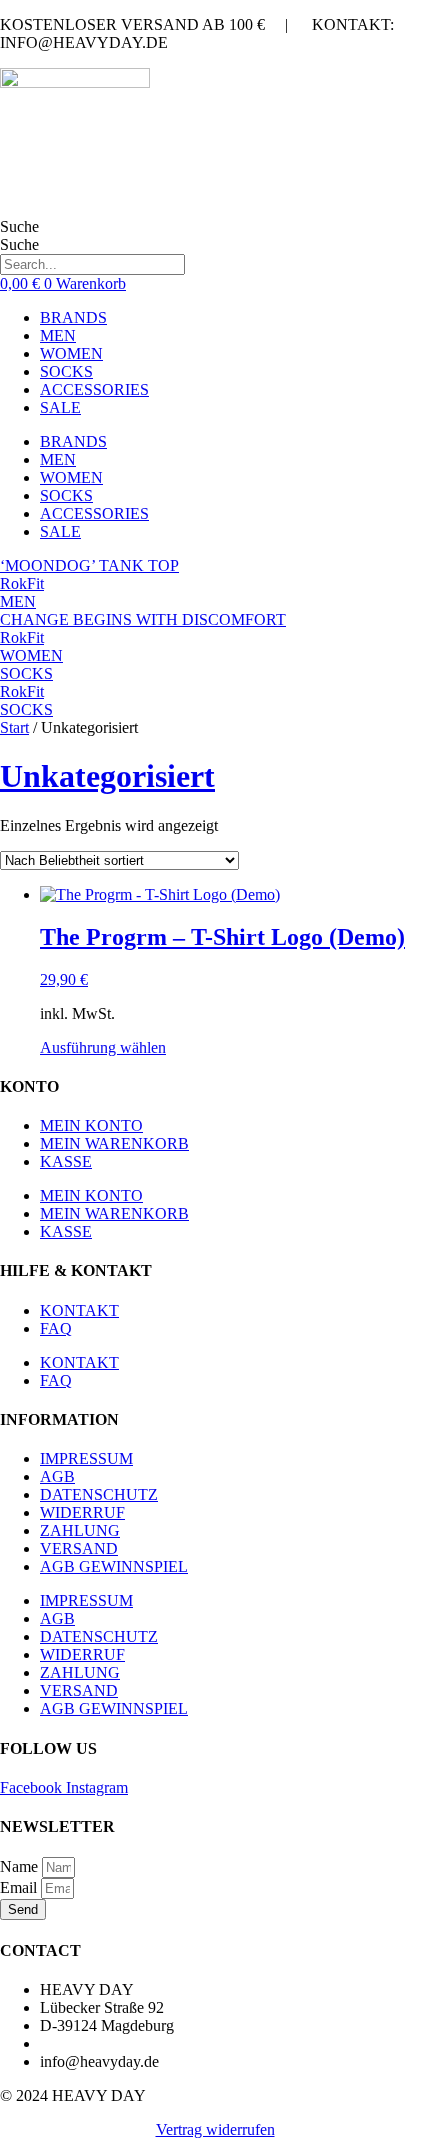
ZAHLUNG (80, 1530)
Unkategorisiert (107, 776)
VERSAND (79, 1548)
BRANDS (73, 317)
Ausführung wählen (103, 1047)
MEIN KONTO (91, 1125)
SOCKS (66, 371)
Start (14, 727)
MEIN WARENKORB (114, 1143)
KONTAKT (79, 1310)
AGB (57, 1476)
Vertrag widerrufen (215, 2129)
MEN (58, 335)
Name (21, 1866)
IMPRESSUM (86, 1458)
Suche (19, 226)
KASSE (66, 1161)
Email (20, 1887)
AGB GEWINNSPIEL (114, 1566)
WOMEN (71, 353)
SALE (60, 407)
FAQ (56, 1328)
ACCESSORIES (94, 389)
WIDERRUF (82, 1512)
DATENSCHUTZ (99, 1494)
